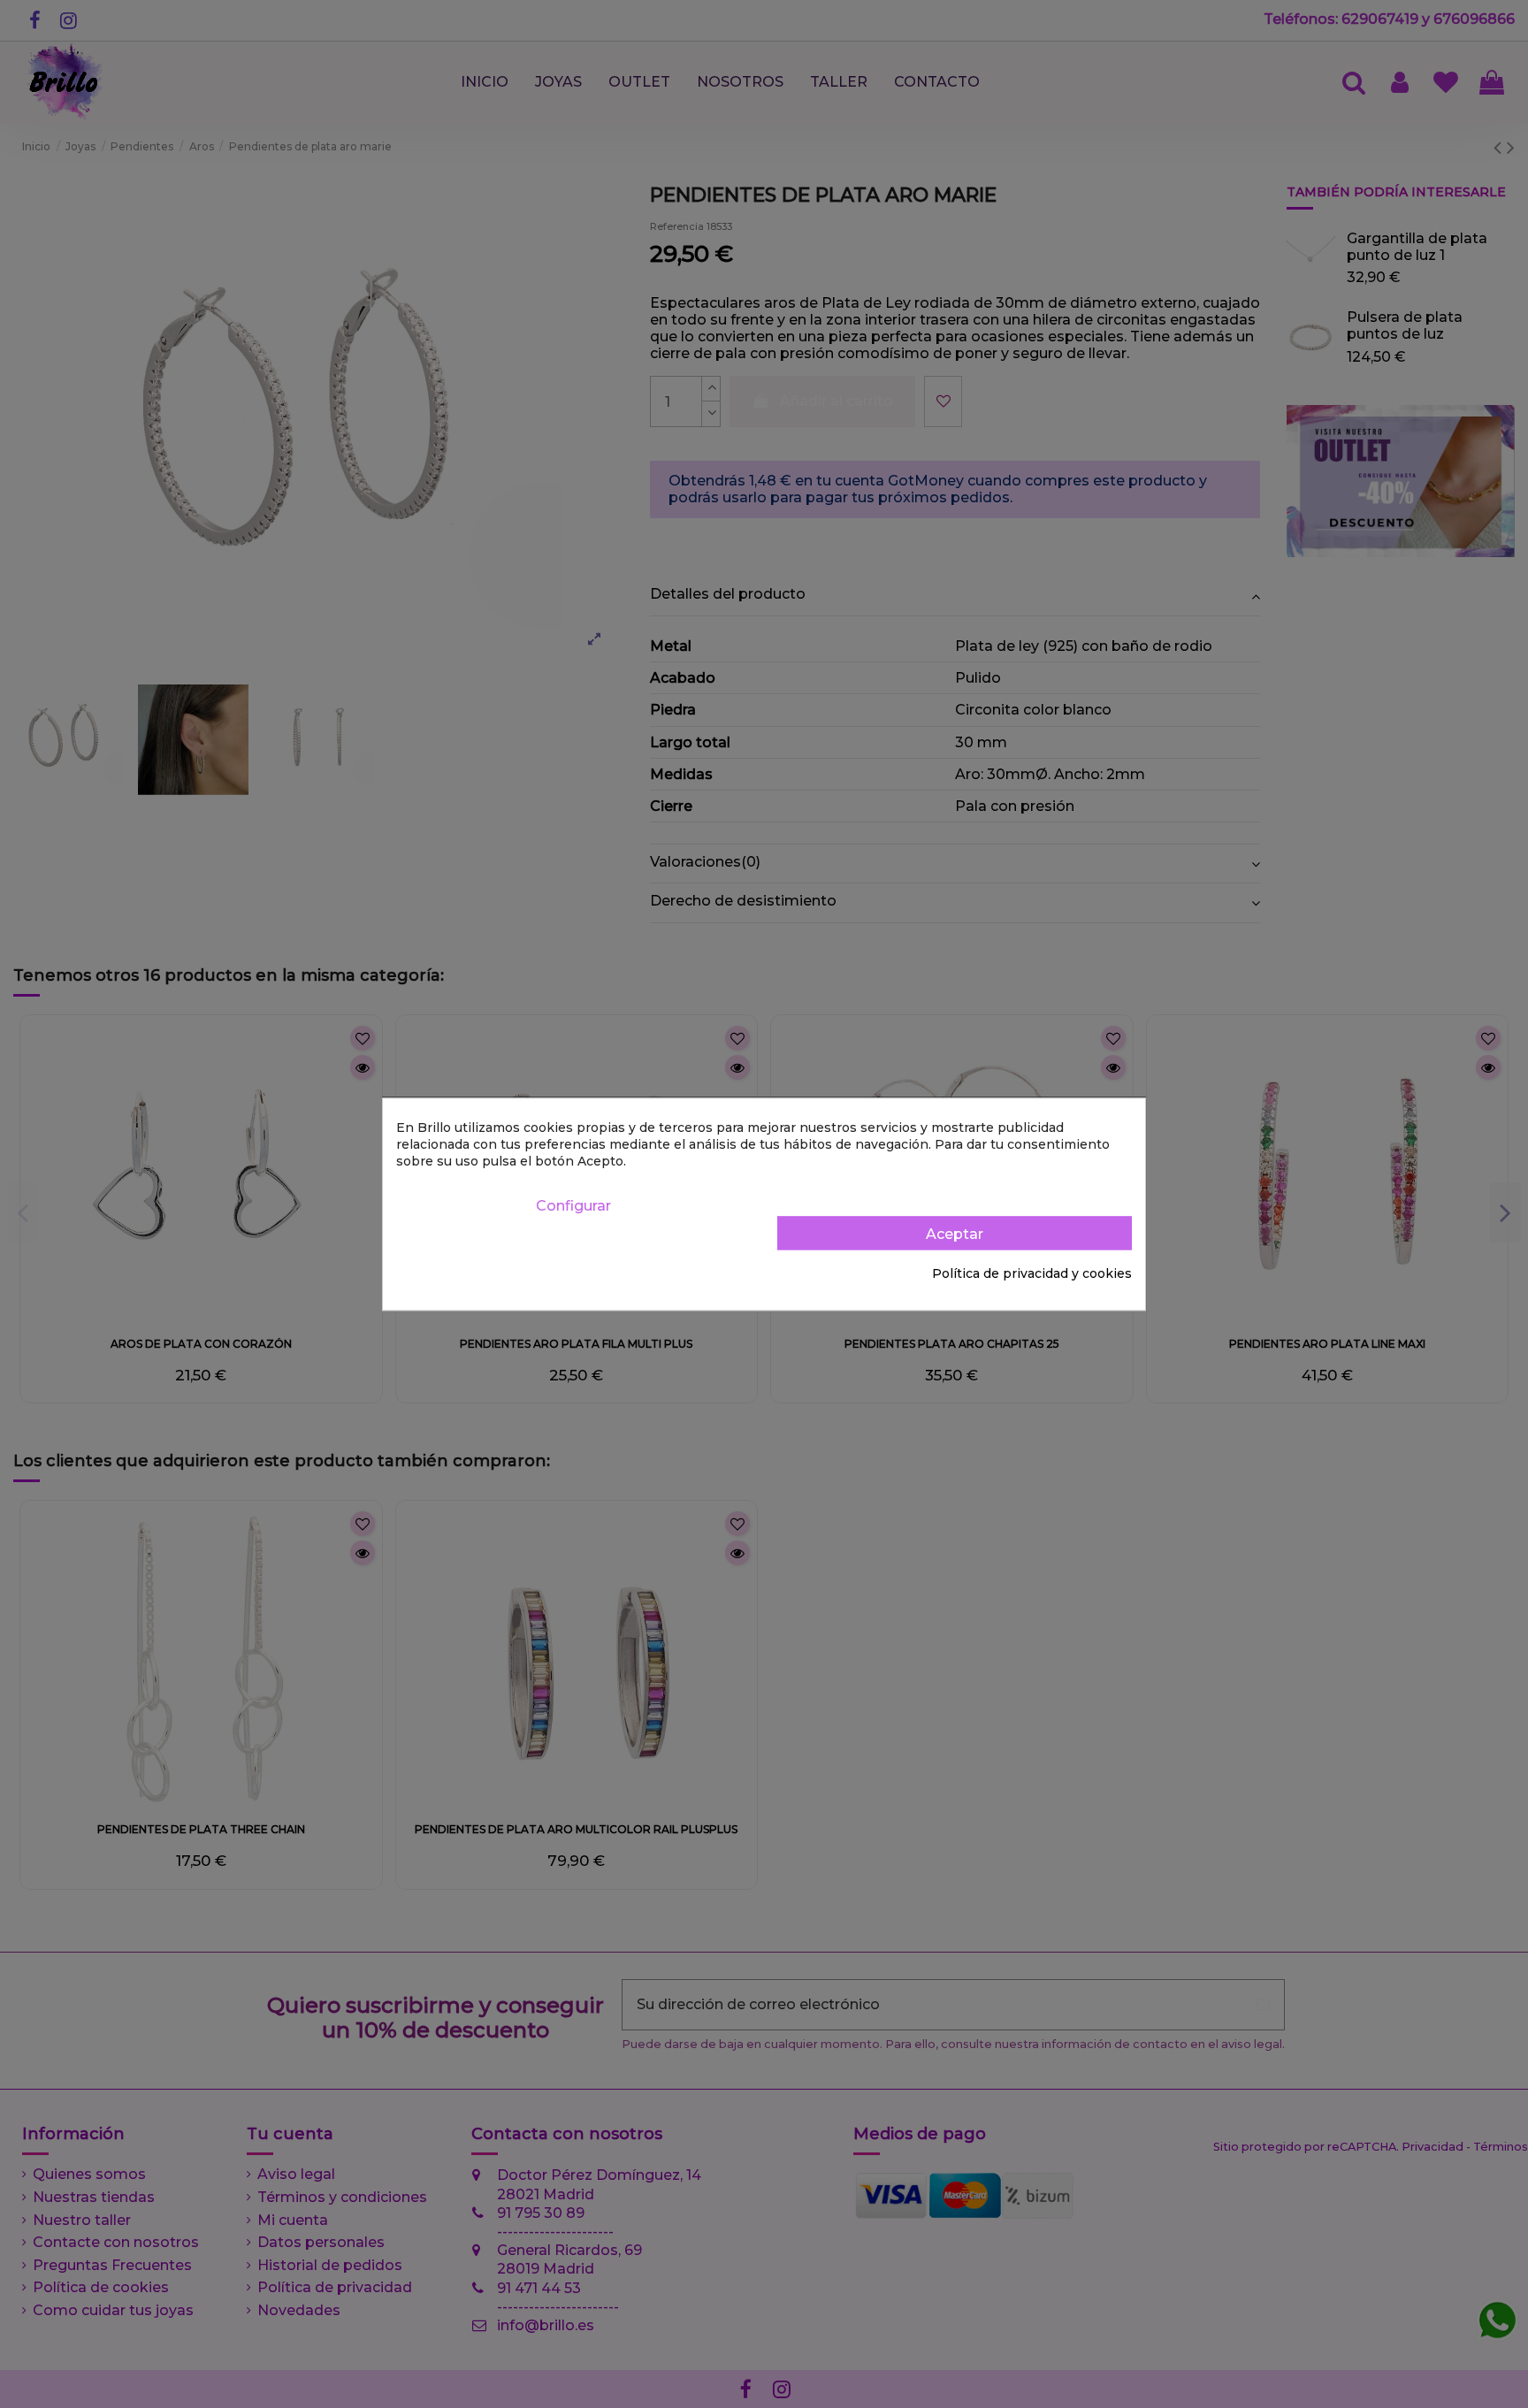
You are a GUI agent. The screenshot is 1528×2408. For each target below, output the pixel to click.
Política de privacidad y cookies (1032, 1274)
